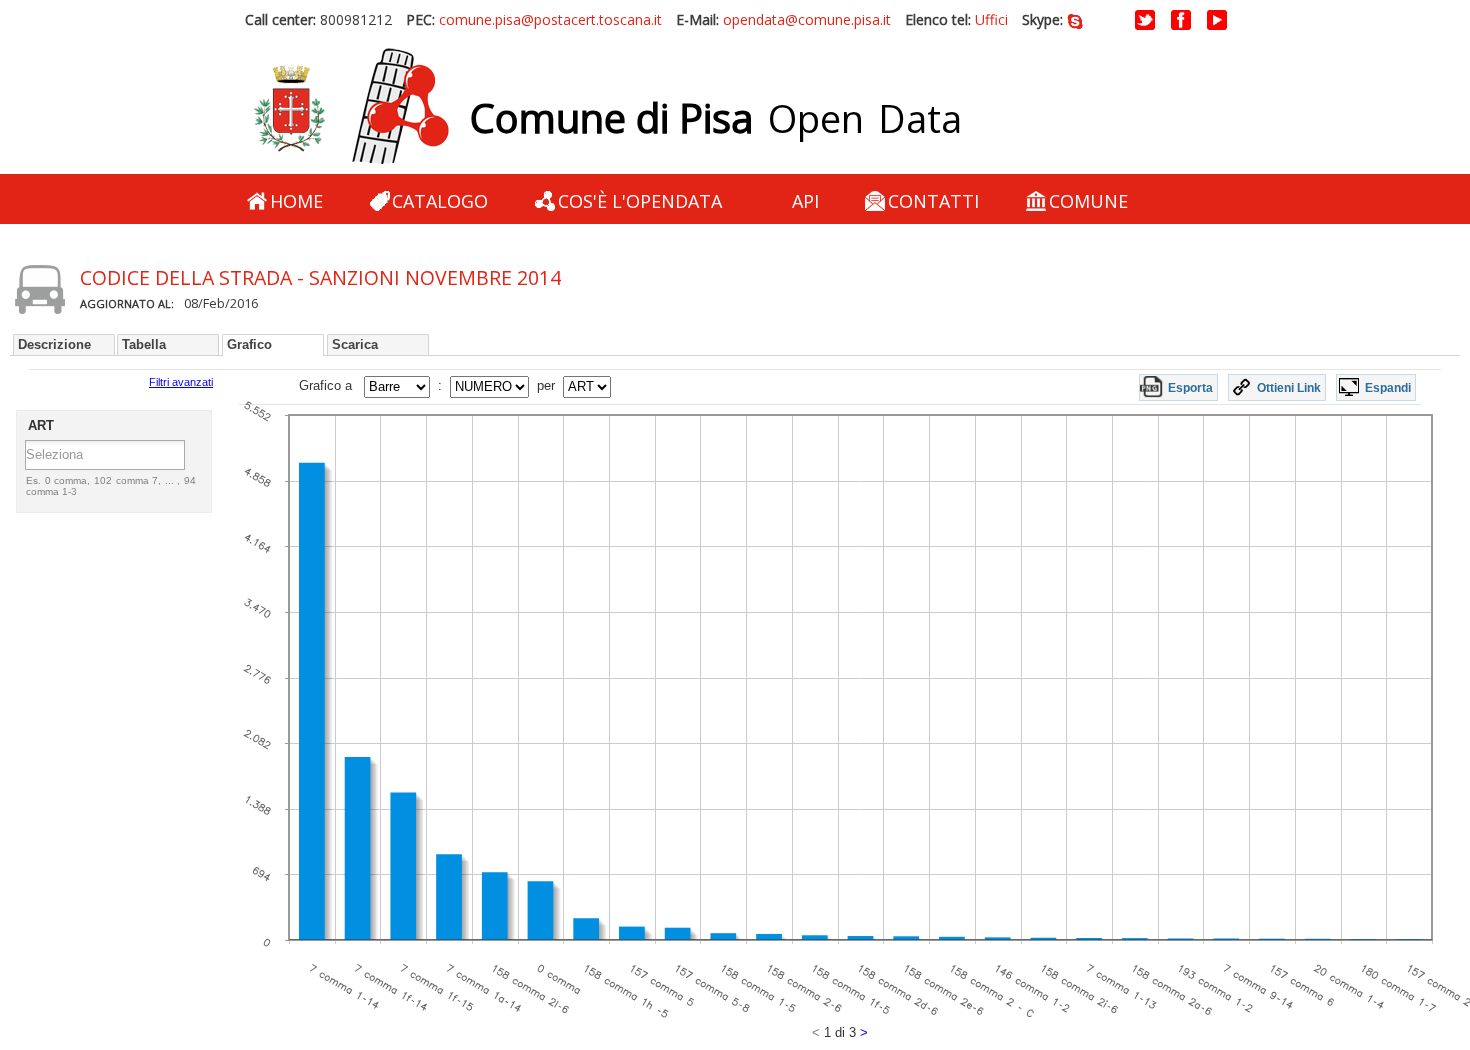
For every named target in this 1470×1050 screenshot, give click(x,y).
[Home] (351, 107)
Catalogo (440, 201)
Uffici (991, 19)
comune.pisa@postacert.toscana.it (550, 19)
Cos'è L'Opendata (640, 201)
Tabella (144, 344)
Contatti (933, 201)
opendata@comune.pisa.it (807, 19)
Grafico (249, 344)
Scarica (355, 344)
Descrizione (54, 344)
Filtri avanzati (181, 382)
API (805, 201)
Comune (1088, 201)
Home (296, 201)
